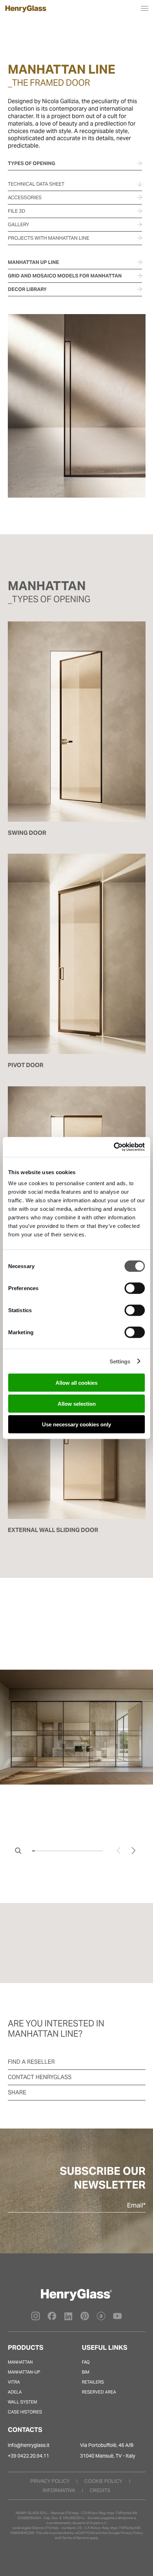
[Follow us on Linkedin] (68, 2318)
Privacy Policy (132, 2533)
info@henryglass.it (29, 2445)
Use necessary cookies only (76, 1424)
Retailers (93, 2382)
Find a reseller (31, 2062)
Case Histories (25, 2412)
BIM (86, 2372)
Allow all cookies (76, 1383)
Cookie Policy (103, 2481)
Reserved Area (99, 2392)
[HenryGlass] (26, 11)
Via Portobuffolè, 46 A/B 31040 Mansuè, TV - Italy (108, 2450)
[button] (134, 1851)
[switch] (135, 1288)
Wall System (22, 2402)
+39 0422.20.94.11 (28, 2456)
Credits (100, 2490)
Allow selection (77, 1403)
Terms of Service (75, 2538)
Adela (15, 2392)
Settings (120, 1361)
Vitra (14, 2382)
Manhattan (20, 2362)
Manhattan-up (24, 2372)
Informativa (59, 2490)
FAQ (86, 2362)
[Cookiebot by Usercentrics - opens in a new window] (114, 1147)
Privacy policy (50, 2481)
